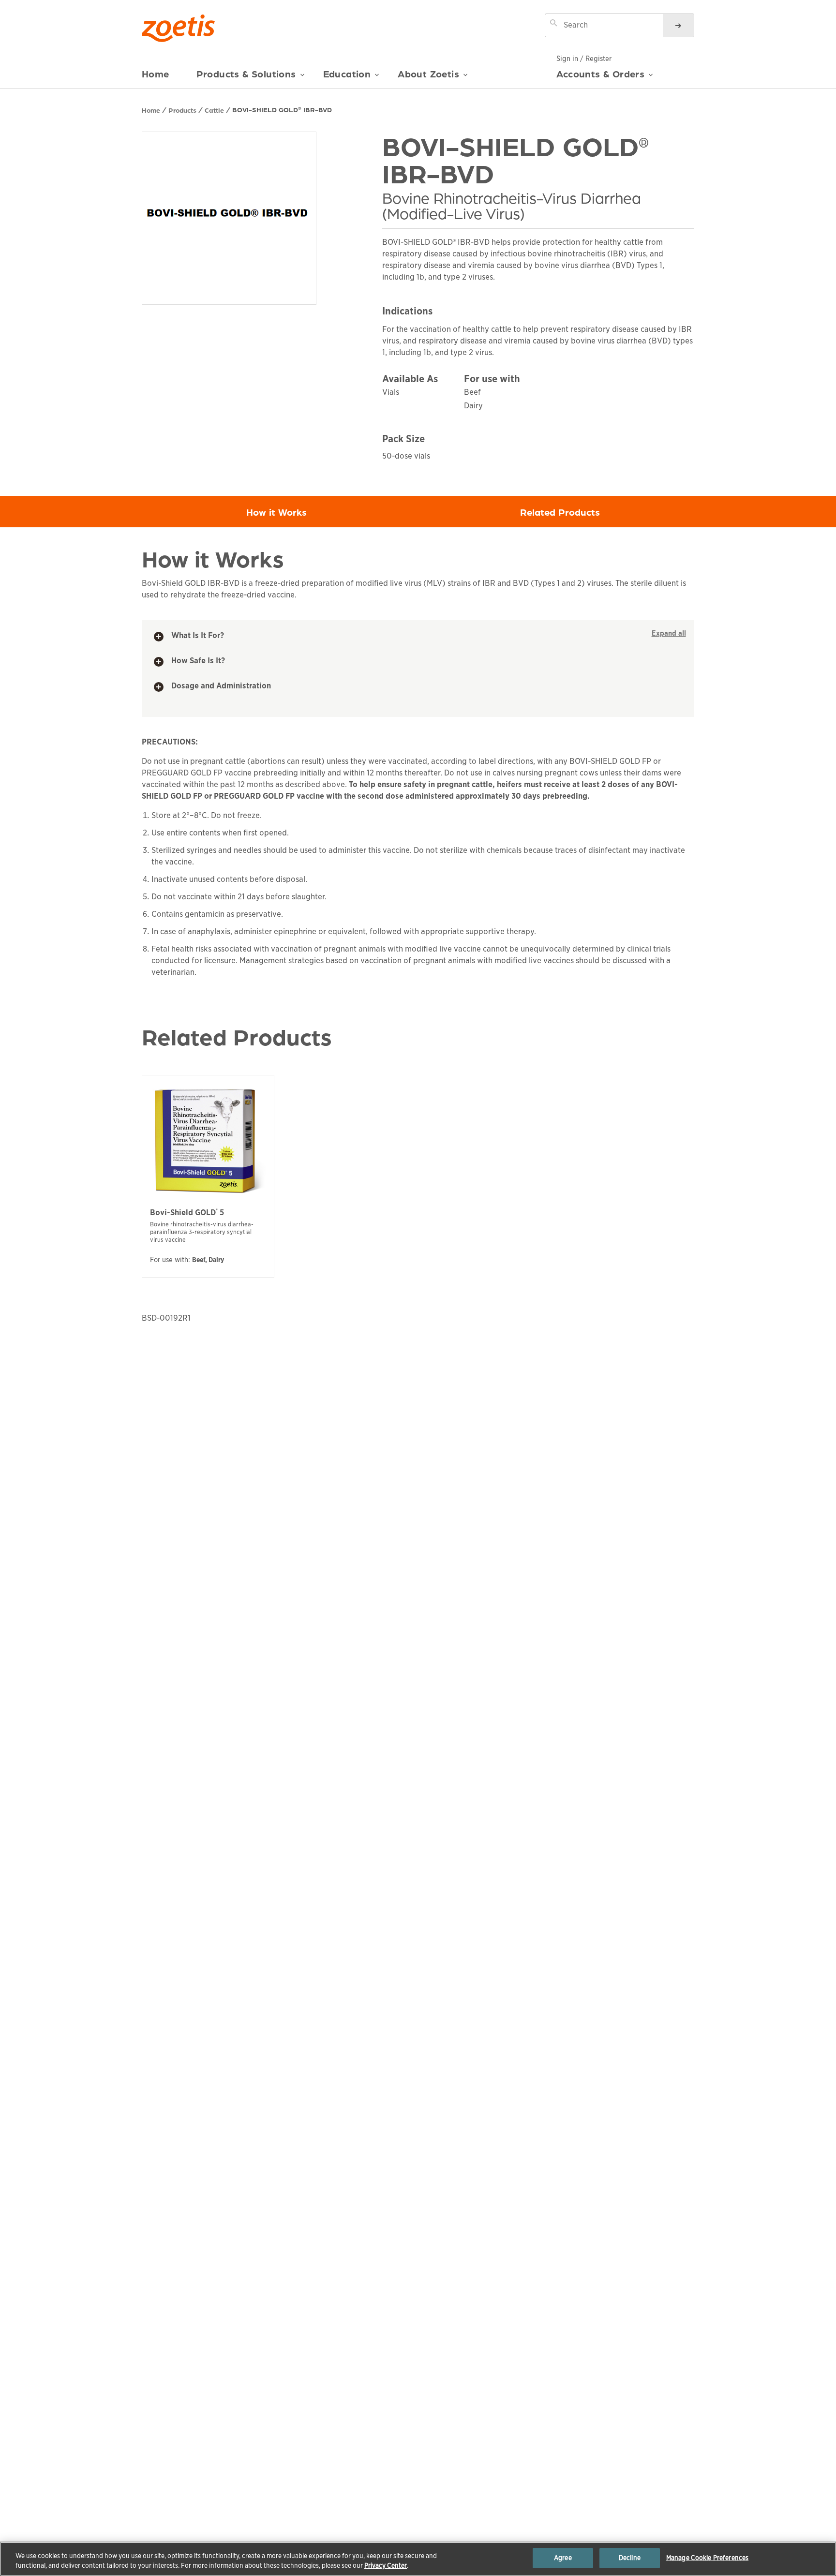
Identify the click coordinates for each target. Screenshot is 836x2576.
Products (182, 110)
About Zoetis (428, 74)
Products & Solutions (246, 74)
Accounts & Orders (601, 74)
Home (156, 74)
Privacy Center (386, 2566)
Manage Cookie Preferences (707, 2558)
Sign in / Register (584, 59)
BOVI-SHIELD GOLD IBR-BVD (282, 109)
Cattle (214, 110)
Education (347, 74)
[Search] (678, 25)
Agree (563, 2558)
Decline (630, 2558)
